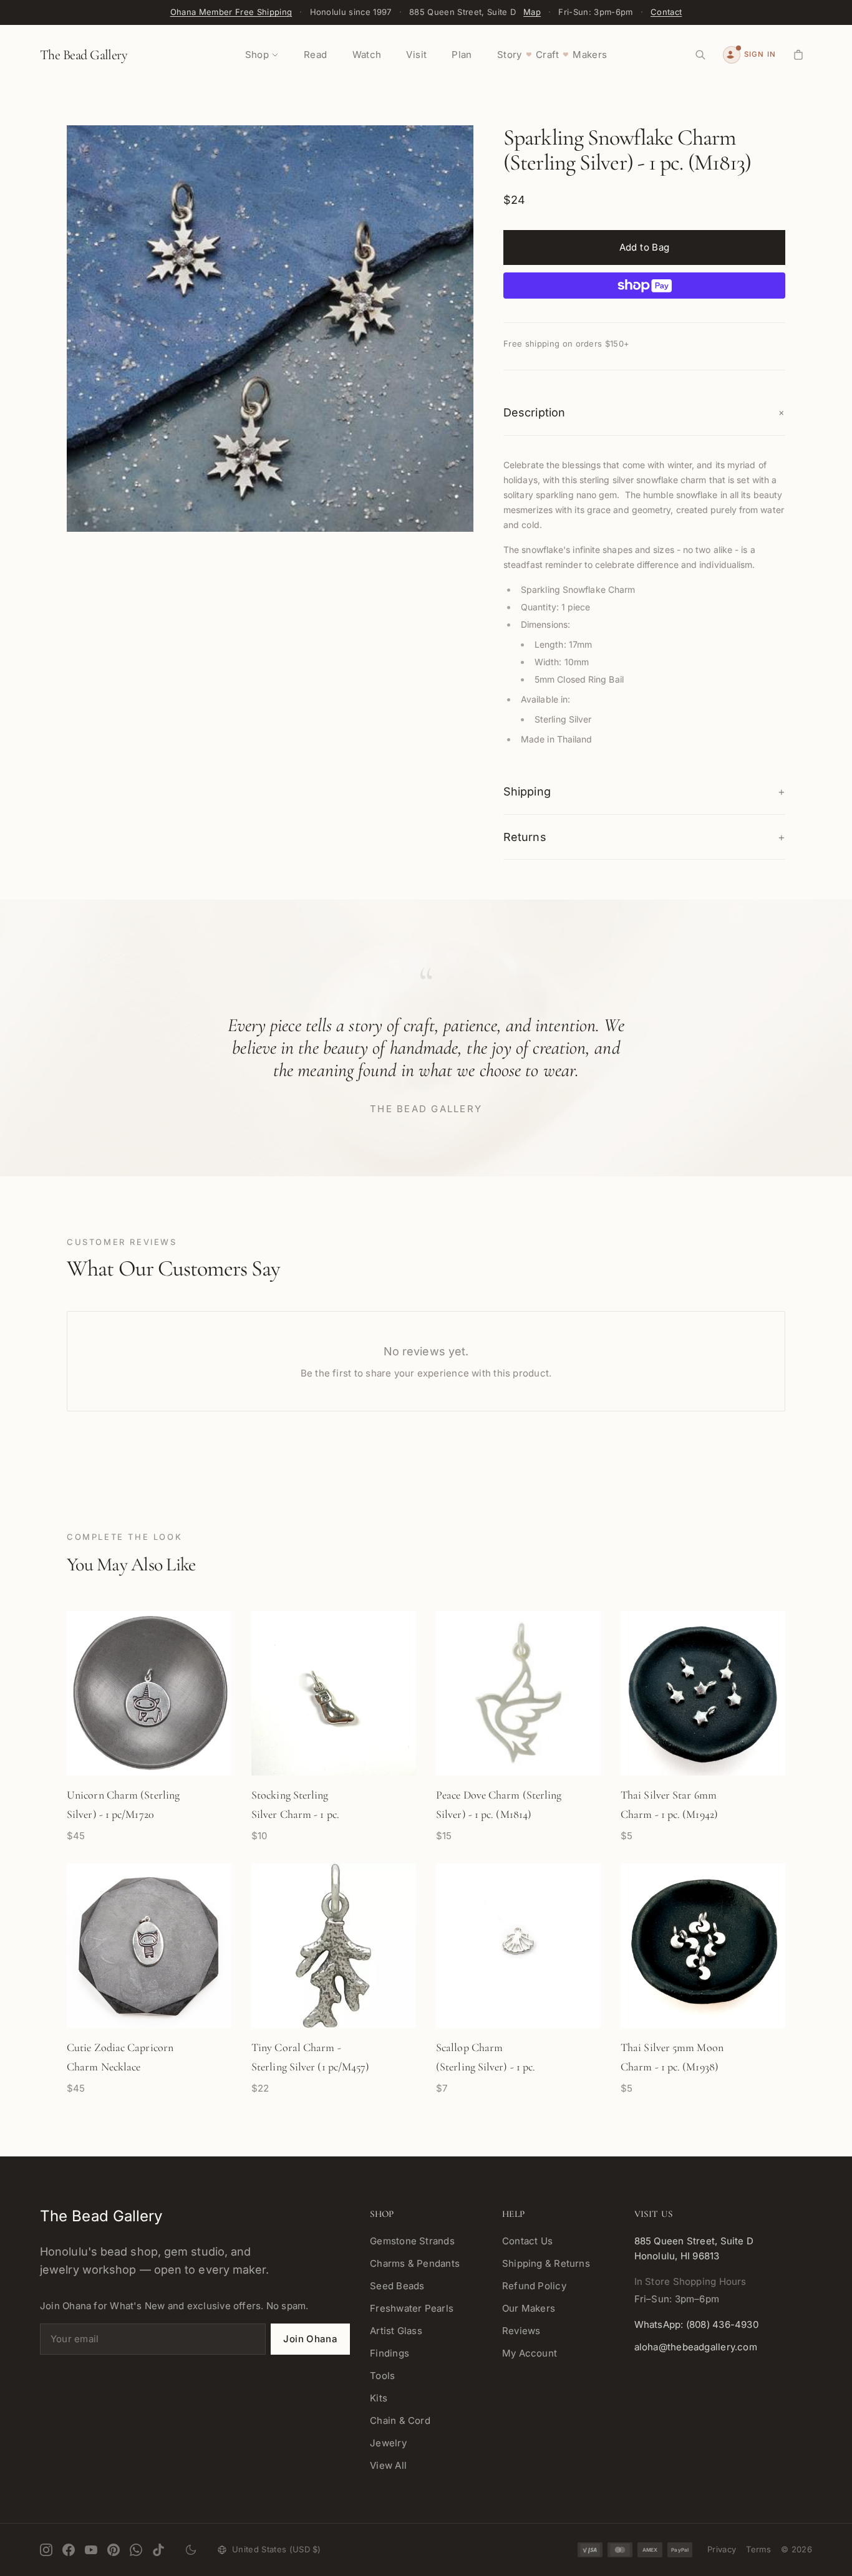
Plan (462, 55)
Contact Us (527, 2241)
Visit (416, 55)
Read (316, 55)
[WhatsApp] (136, 2550)
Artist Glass (396, 2331)
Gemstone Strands (412, 2241)
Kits (379, 2398)
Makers (590, 55)
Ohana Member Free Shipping (231, 12)
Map (532, 12)
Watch (367, 55)
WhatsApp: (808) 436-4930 (696, 2324)
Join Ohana (310, 2339)
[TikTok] (158, 2550)
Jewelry (388, 2443)
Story (510, 55)
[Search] (700, 55)
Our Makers (529, 2308)
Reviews (521, 2331)
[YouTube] (91, 2550)
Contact (666, 12)
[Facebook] (69, 2550)
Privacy (722, 2549)
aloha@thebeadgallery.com (696, 2347)
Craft (547, 55)
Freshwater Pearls (412, 2308)
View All (388, 2465)
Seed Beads (397, 2286)
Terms (758, 2549)
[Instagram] (46, 2550)
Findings (390, 2353)
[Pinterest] (114, 2550)
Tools (382, 2376)
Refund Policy (534, 2286)
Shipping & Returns (546, 2263)
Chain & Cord (400, 2420)
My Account (530, 2353)
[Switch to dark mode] (191, 2550)
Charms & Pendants (415, 2263)
